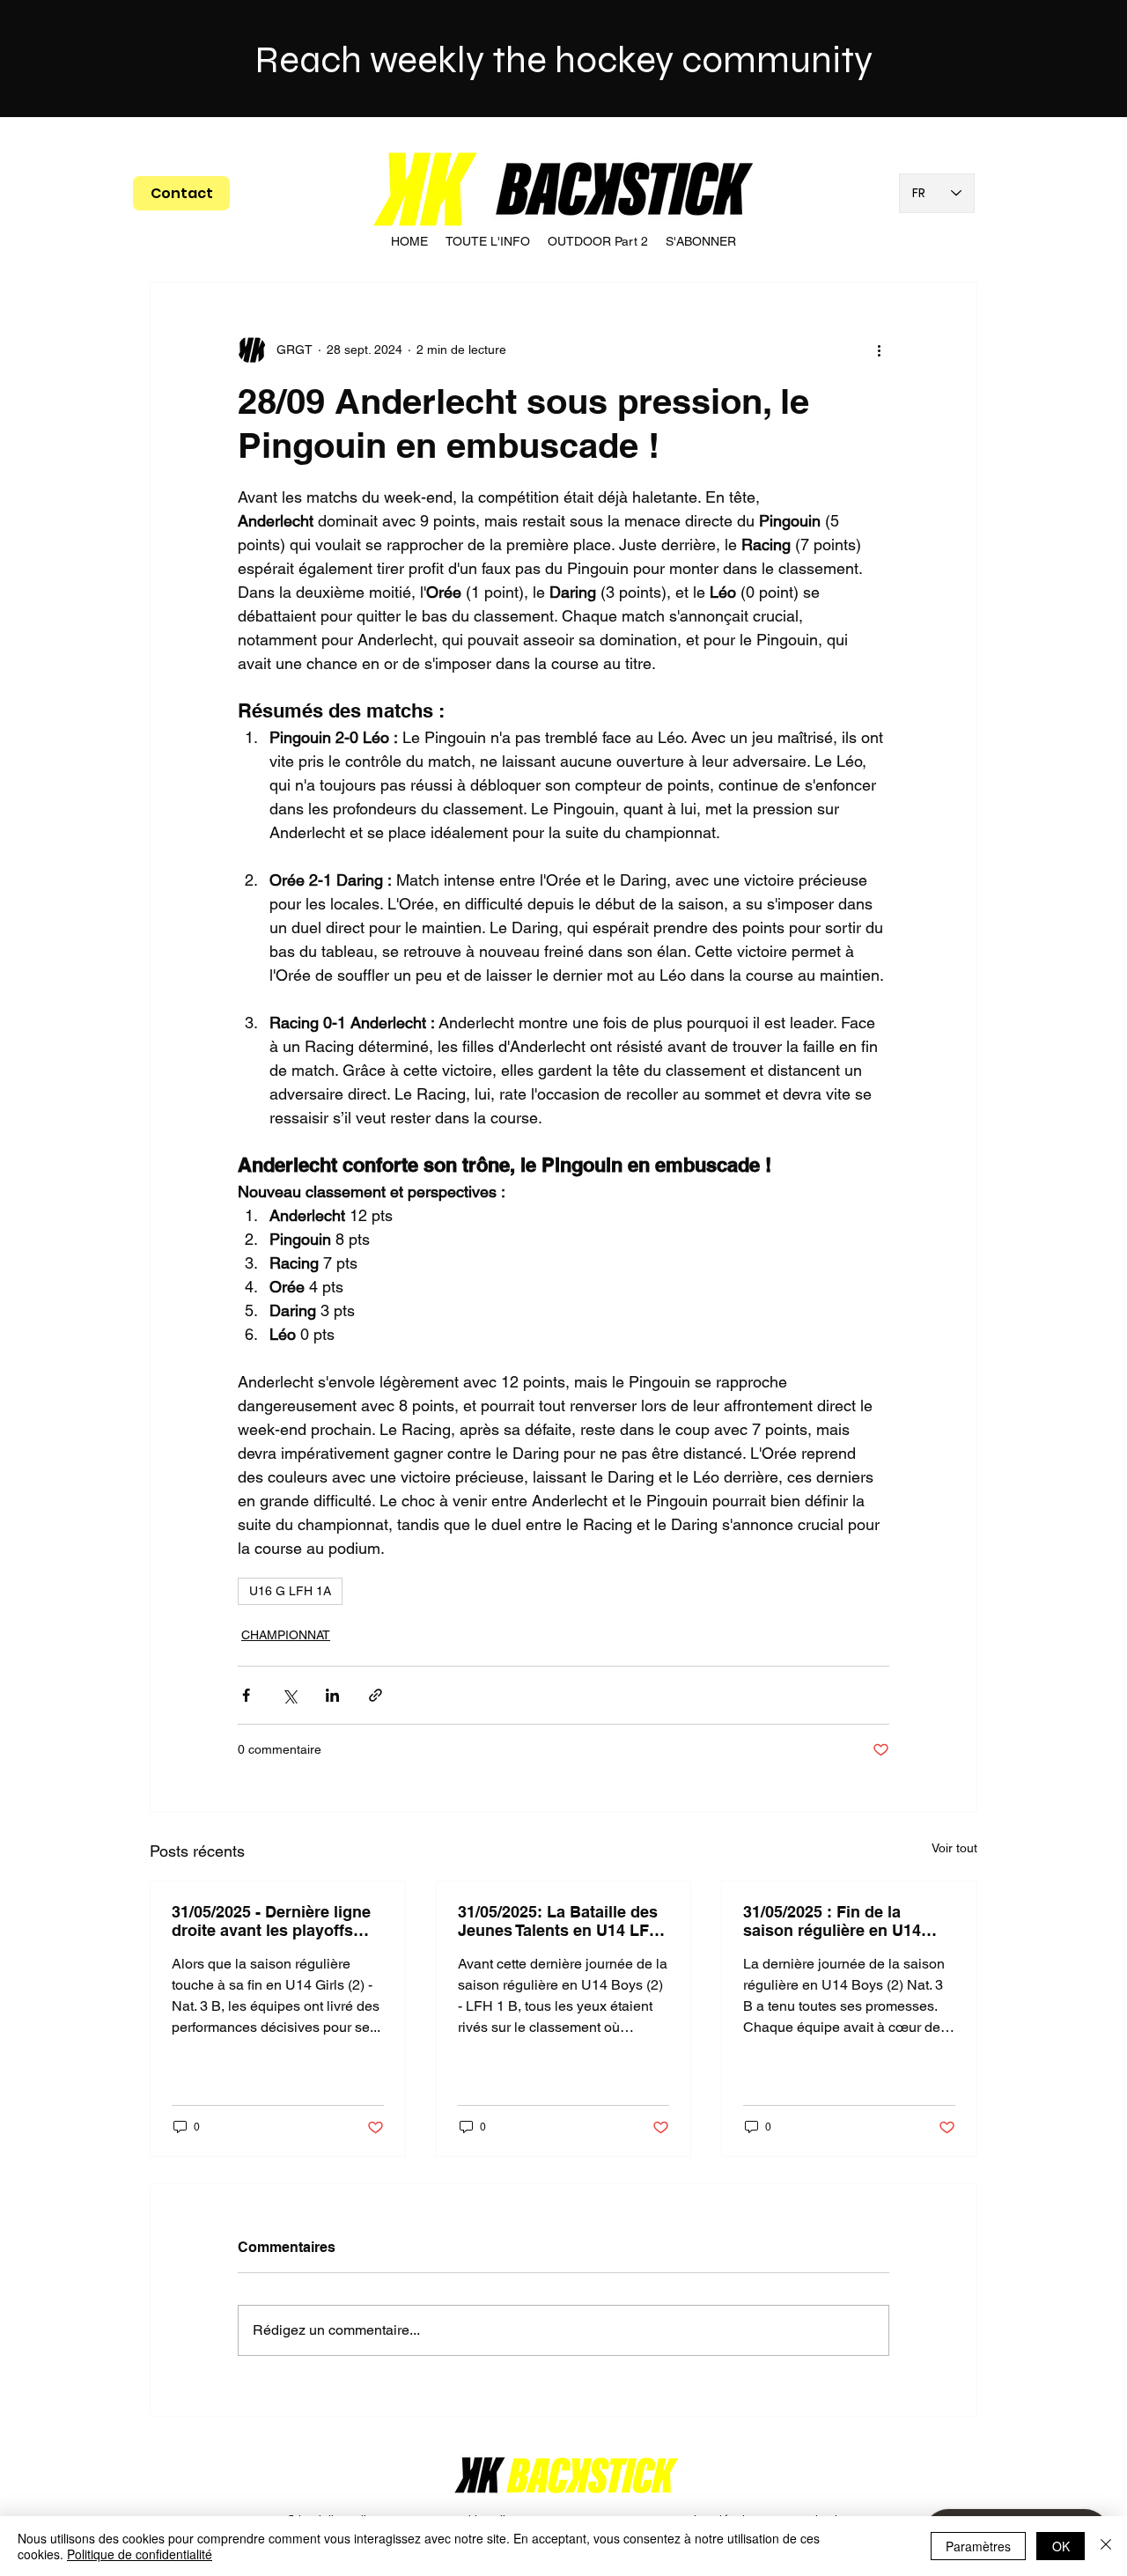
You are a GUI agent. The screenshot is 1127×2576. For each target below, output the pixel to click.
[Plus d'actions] (879, 350)
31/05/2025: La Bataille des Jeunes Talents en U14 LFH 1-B (559, 1921)
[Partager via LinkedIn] (332, 1695)
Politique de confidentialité (140, 2554)
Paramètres (978, 2546)
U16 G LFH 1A (290, 1591)
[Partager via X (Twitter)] (289, 1695)
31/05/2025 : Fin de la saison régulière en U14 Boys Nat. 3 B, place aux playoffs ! (835, 1921)
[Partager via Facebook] (246, 1695)
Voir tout (954, 1848)
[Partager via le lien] (376, 1695)
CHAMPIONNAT (286, 1635)
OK (1061, 2546)
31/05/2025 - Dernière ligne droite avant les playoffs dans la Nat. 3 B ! (271, 1921)
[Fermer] (1106, 2546)
